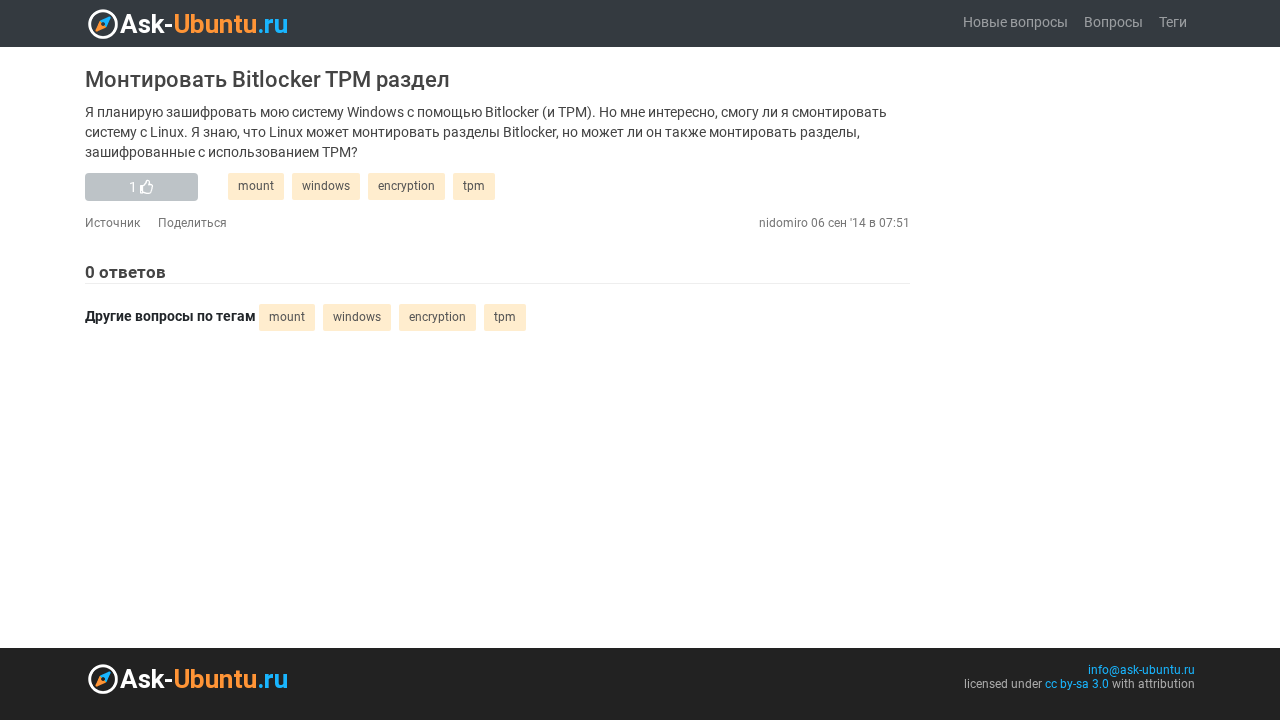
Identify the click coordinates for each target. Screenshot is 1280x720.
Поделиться (192, 223)
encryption (406, 186)
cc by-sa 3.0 (1077, 684)
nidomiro (783, 223)
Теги (1173, 22)
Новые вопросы (1015, 22)
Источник (112, 223)
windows (326, 186)
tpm (474, 186)
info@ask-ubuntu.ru (1141, 670)
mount (256, 186)
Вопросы (1113, 22)
